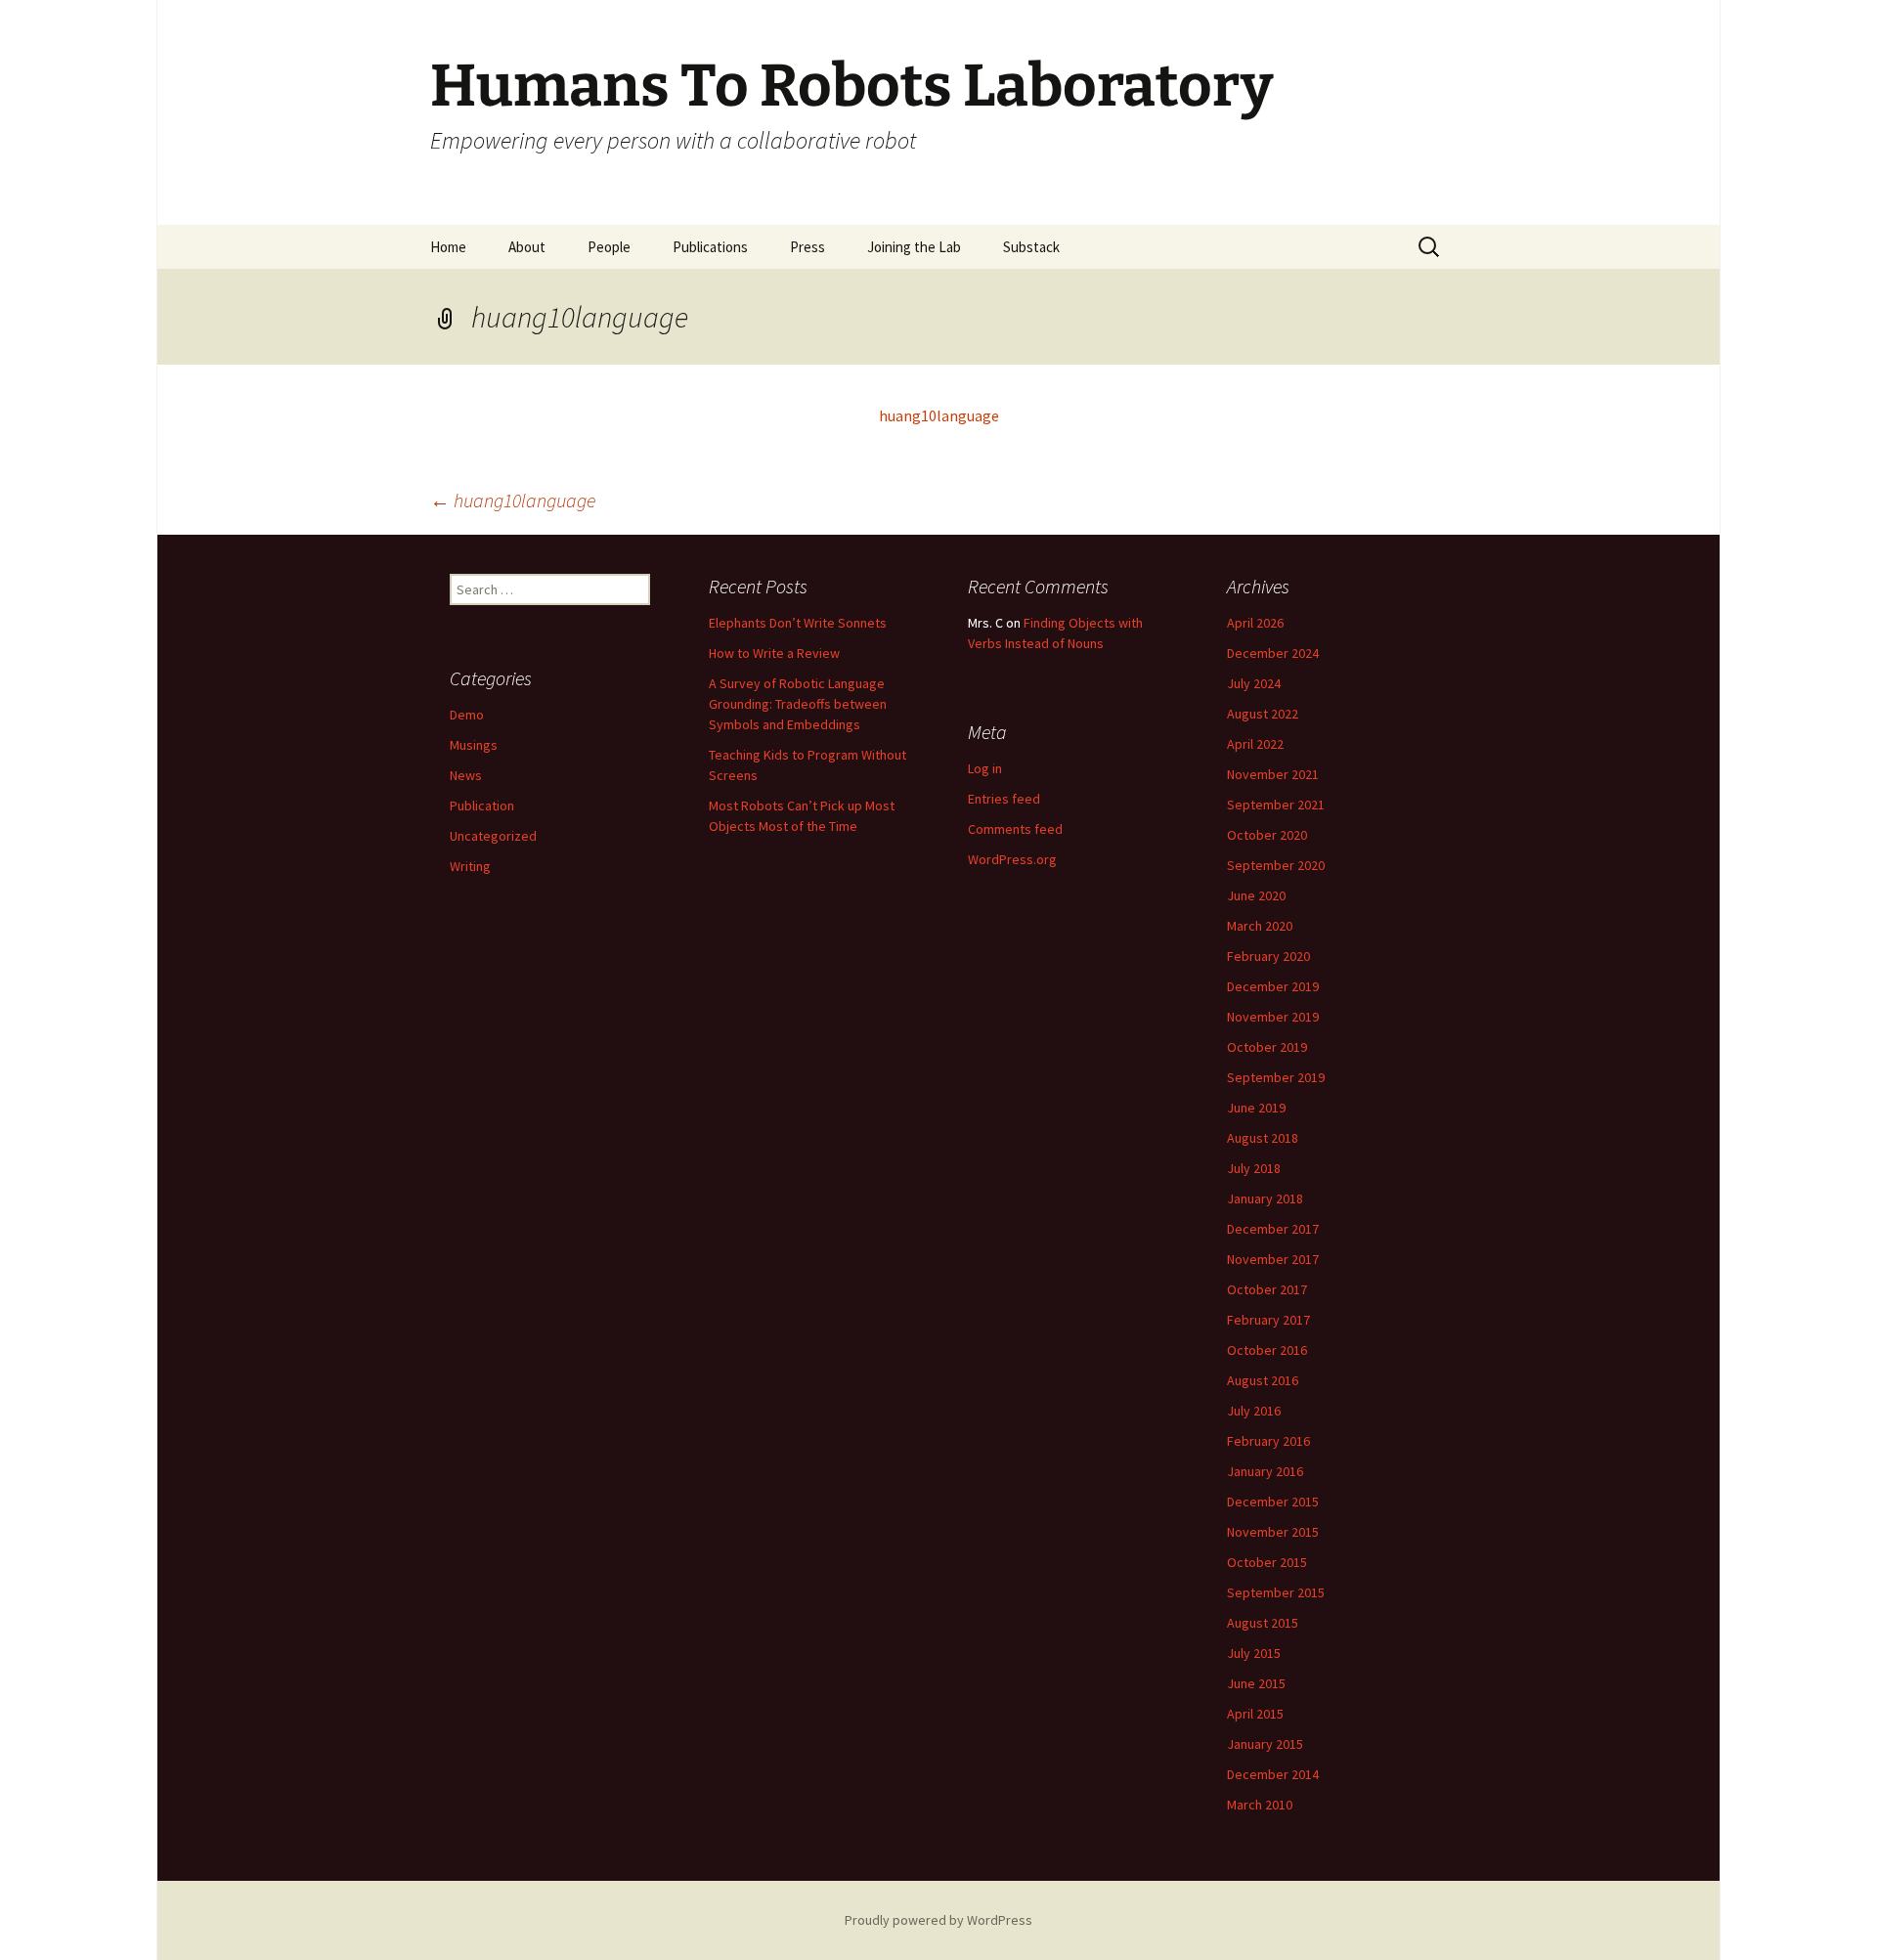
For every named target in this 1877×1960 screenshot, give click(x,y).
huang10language (939, 415)
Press (808, 247)
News (466, 775)
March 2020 (1260, 926)
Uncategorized (493, 836)
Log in (985, 768)
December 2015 (1273, 1502)
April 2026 (1255, 623)
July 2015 (1254, 1653)
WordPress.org (1012, 859)
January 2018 (1265, 1198)
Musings (474, 745)
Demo (467, 715)
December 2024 (1273, 653)
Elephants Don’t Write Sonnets (798, 623)
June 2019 (1256, 1108)
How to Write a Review (774, 653)
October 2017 (1267, 1289)
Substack (1031, 247)
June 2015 (1256, 1683)
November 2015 (1273, 1532)
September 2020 (1276, 865)
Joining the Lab (914, 247)
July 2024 (1254, 683)
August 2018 (1263, 1138)
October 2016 (1267, 1350)
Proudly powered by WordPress (938, 1920)
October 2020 (1267, 835)
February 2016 (1268, 1441)
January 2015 (1265, 1744)
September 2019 (1276, 1077)
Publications (710, 247)
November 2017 (1273, 1259)
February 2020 (1268, 956)
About (527, 247)
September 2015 (1276, 1592)
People (609, 247)
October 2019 (1267, 1047)
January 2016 (1265, 1471)
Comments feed (1015, 829)
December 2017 (1273, 1229)
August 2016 (1263, 1380)
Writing (470, 866)
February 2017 (1268, 1320)
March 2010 (1260, 1805)
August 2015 (1263, 1623)
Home (448, 247)
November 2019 (1273, 1017)
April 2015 (1255, 1714)
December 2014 (1273, 1774)
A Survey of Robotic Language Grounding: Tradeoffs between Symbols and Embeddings (798, 704)
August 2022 (1263, 714)
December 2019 (1273, 986)
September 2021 (1276, 805)
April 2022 (1255, 744)
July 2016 (1254, 1411)
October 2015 (1267, 1562)
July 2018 (1254, 1168)
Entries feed (1004, 799)
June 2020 (1256, 895)
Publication (482, 806)
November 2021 (1273, 774)
